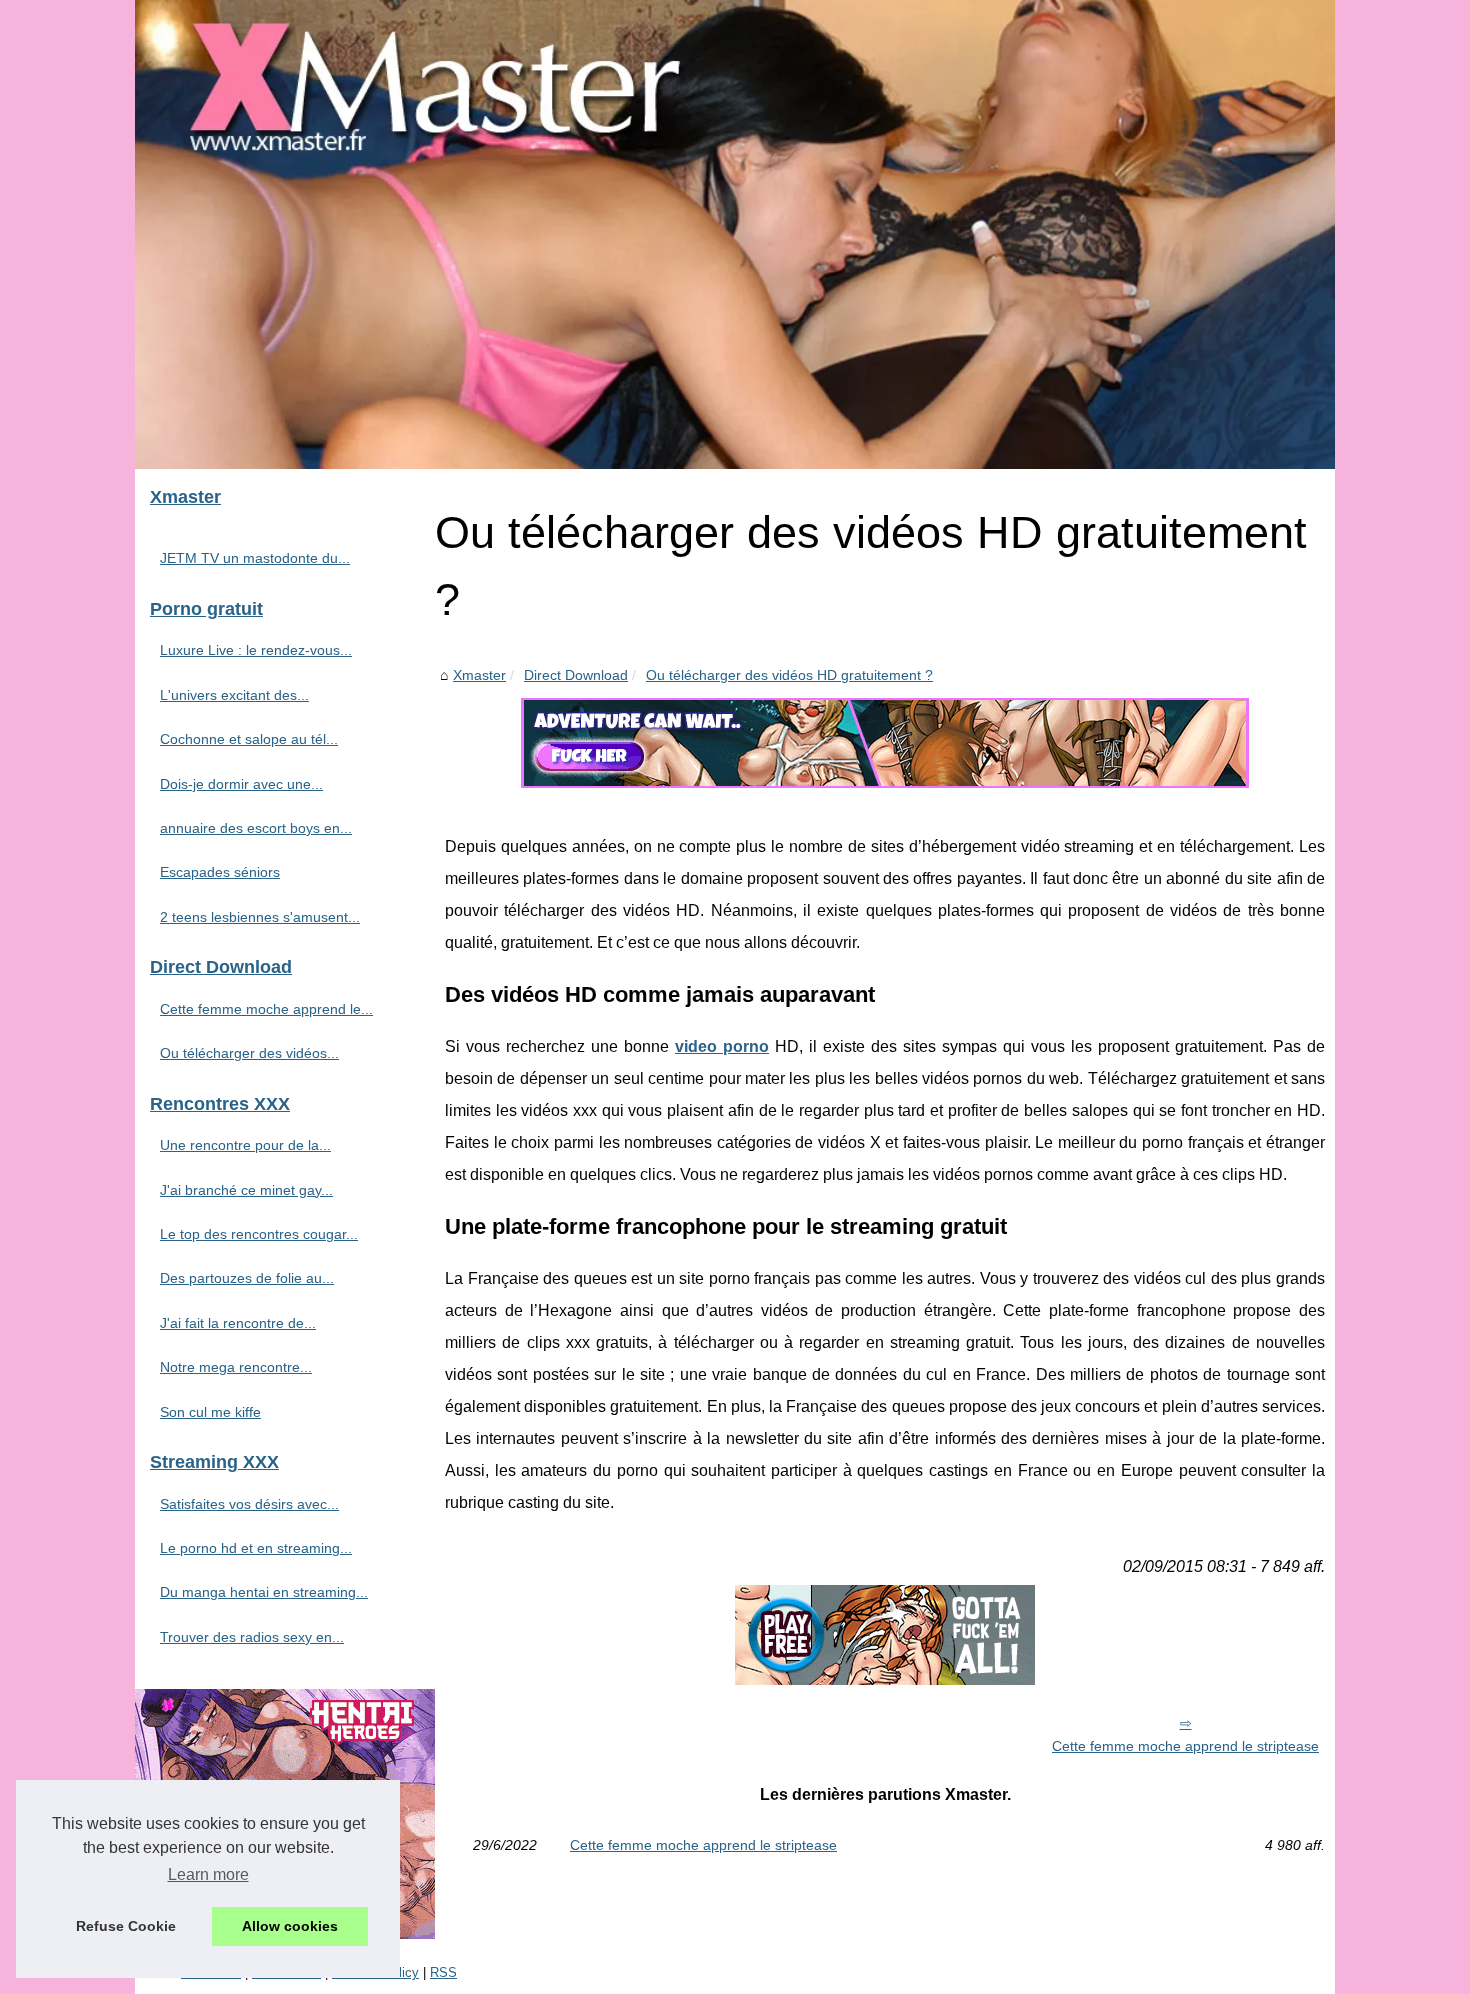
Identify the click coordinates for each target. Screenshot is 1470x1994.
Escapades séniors (220, 872)
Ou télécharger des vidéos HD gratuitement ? (789, 675)
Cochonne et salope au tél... (249, 739)
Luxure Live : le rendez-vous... (256, 650)
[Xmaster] (735, 234)
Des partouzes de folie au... (247, 1278)
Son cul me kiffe (210, 1412)
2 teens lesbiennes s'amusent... (260, 917)
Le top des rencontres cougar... (259, 1234)
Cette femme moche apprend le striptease (1185, 1746)
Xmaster (479, 675)
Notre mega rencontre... (236, 1367)
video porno (722, 1046)
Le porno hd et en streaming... (256, 1548)
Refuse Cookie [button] (126, 1926)
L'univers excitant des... (234, 695)
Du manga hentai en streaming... (264, 1592)
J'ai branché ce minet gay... (246, 1190)
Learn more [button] (208, 1874)
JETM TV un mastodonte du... (255, 558)
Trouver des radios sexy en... (252, 1637)
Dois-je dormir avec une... (241, 784)
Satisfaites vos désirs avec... (249, 1504)
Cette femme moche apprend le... (266, 1009)
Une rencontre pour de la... (245, 1145)
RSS (443, 1972)
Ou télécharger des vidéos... (249, 1053)
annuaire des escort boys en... (256, 828)
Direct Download (576, 675)
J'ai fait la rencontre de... (238, 1323)
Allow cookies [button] (290, 1926)
